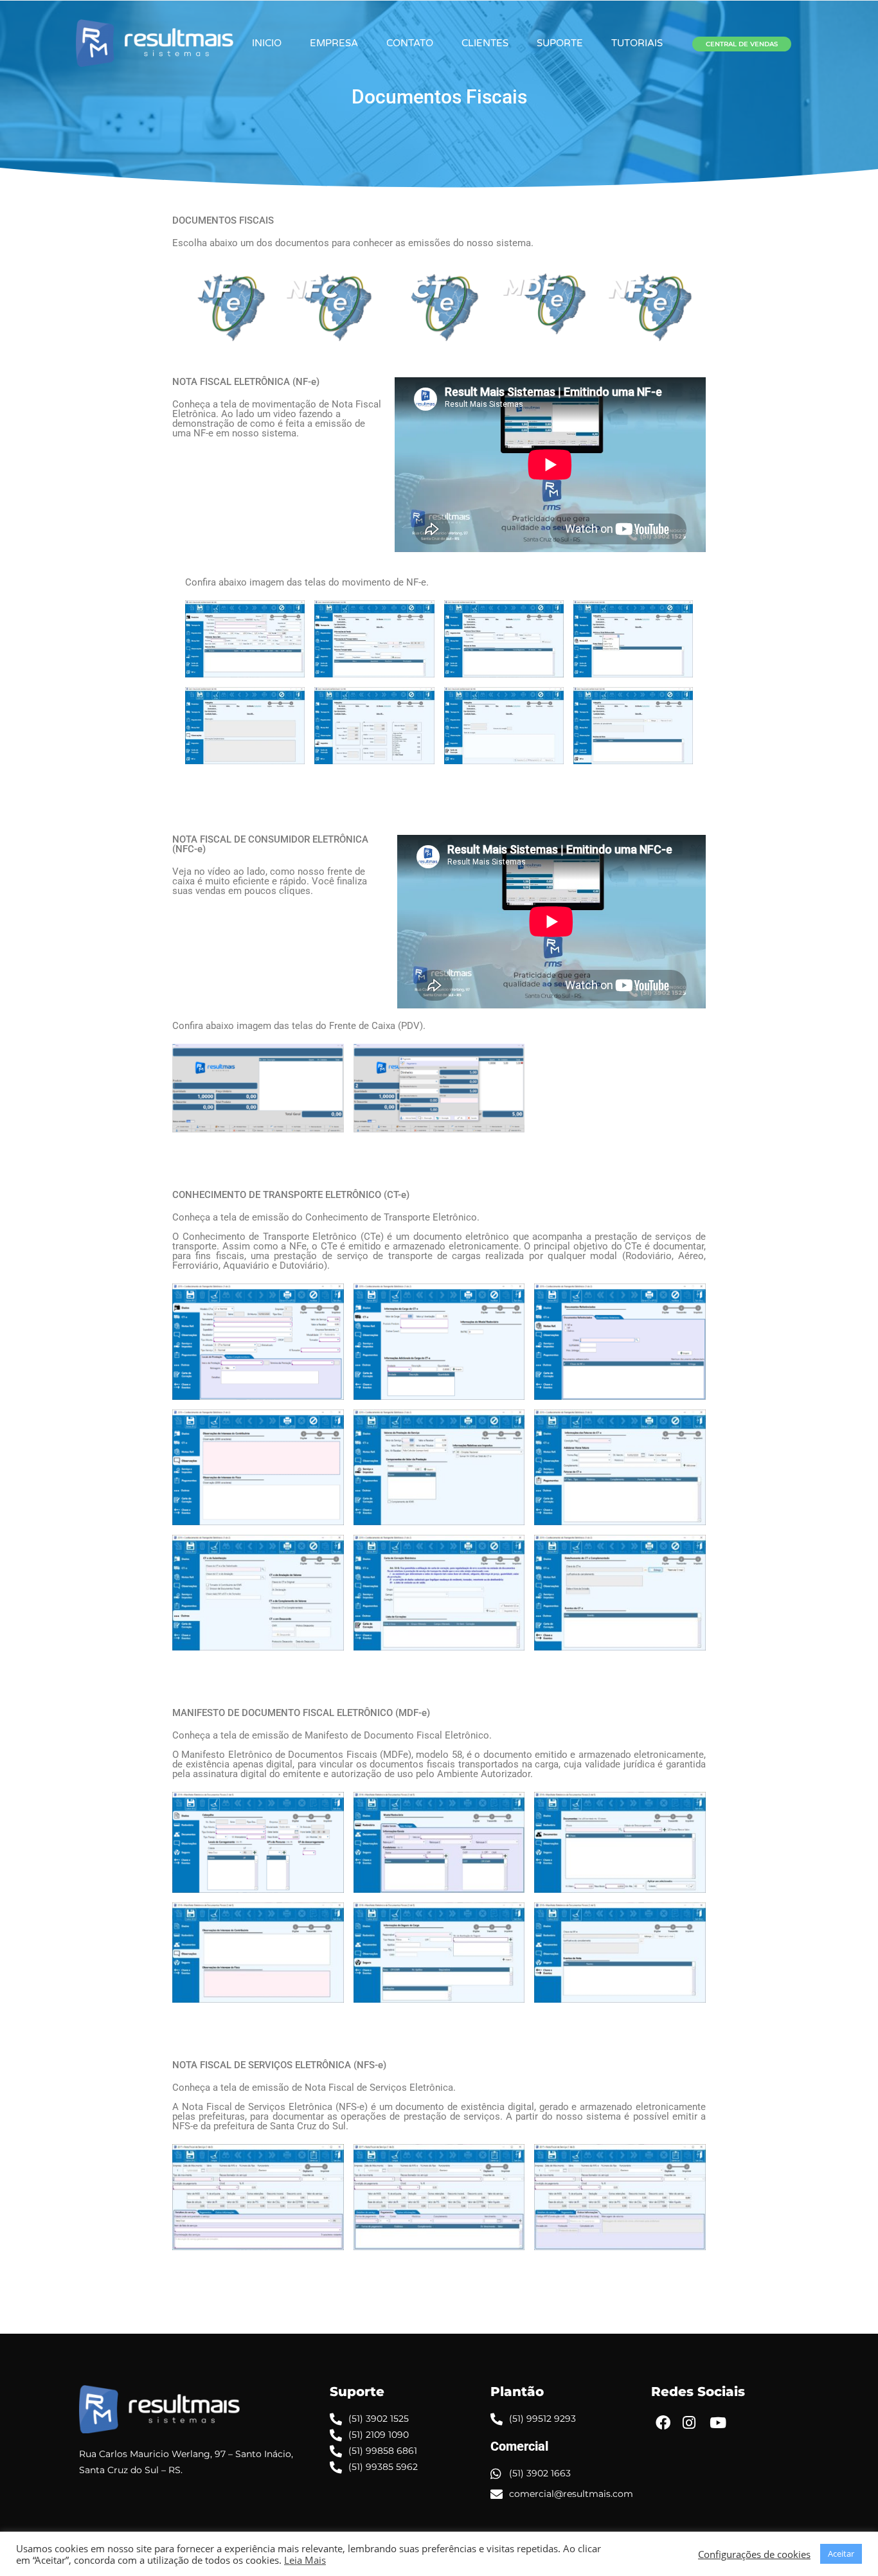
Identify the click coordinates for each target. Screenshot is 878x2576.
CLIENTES (485, 43)
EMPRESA (334, 43)
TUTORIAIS (637, 43)
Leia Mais (305, 2560)
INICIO (267, 43)
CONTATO (410, 43)
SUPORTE (560, 43)
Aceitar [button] (841, 2554)
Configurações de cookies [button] (754, 2554)
